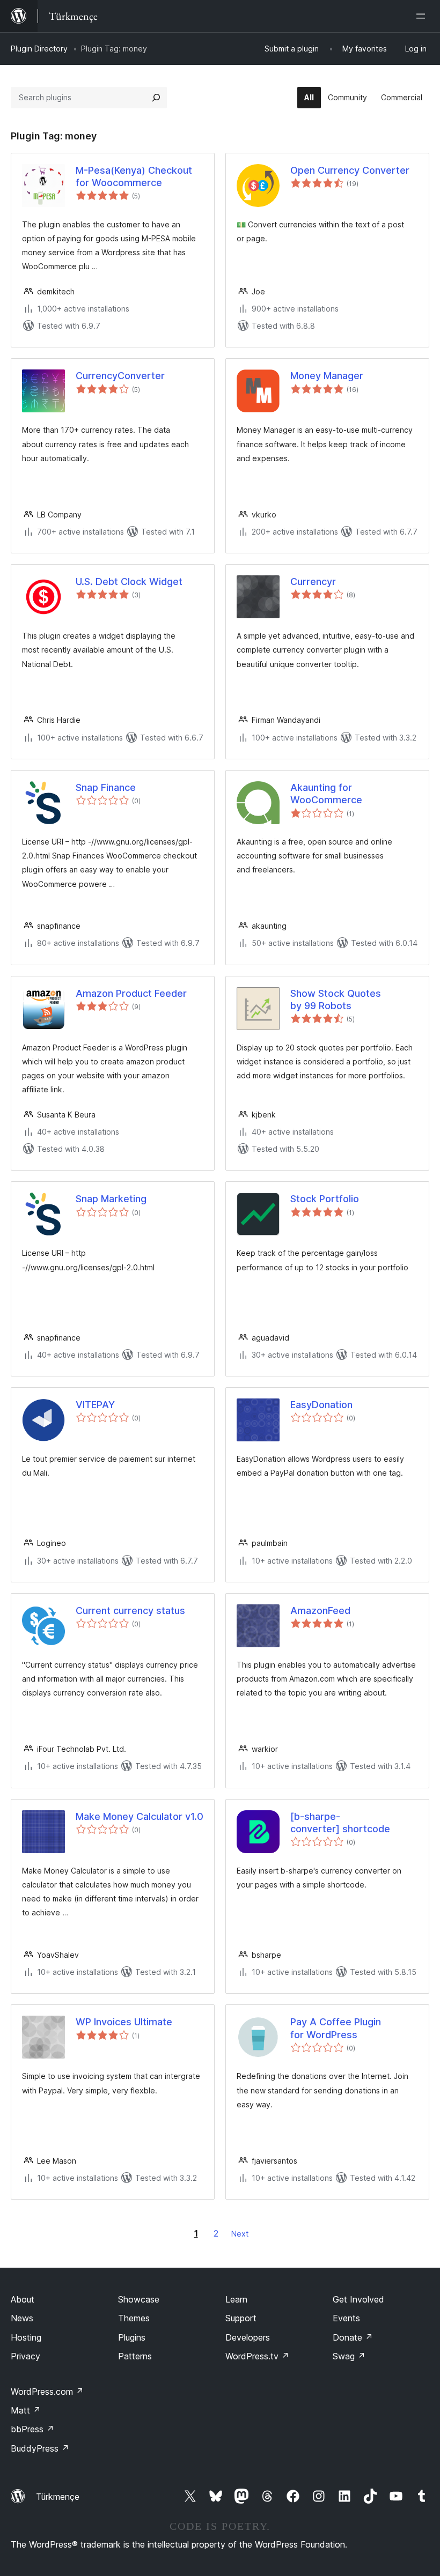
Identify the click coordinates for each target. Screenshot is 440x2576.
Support (241, 2318)
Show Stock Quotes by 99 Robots (336, 1000)
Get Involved (358, 2299)
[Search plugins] (156, 98)
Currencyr (313, 582)
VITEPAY (95, 1405)
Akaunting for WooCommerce (326, 794)
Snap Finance (106, 787)
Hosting (26, 2337)
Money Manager (327, 376)
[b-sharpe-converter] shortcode (340, 1823)
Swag (349, 2356)
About (23, 2299)
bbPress (32, 2429)
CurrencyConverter (120, 376)
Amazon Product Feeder (131, 993)
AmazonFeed (320, 1611)
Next (240, 2234)
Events (346, 2318)
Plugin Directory (39, 49)
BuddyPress (40, 2448)
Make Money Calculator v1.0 (140, 1816)
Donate (353, 2337)
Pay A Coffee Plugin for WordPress (336, 2028)
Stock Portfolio (325, 1199)
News (22, 2318)
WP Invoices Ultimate (124, 2022)
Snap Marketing (111, 1199)
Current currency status (130, 1611)
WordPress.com (47, 2392)
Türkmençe (58, 2497)
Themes (134, 2318)
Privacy (25, 2356)
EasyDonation (321, 1405)
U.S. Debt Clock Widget (129, 582)
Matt (26, 2410)
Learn (236, 2299)
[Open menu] (423, 16)
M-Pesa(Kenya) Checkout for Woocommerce (134, 176)
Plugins (132, 2337)
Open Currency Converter (350, 170)
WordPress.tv (257, 2356)
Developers (248, 2337)
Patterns (135, 2356)
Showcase (139, 2299)
